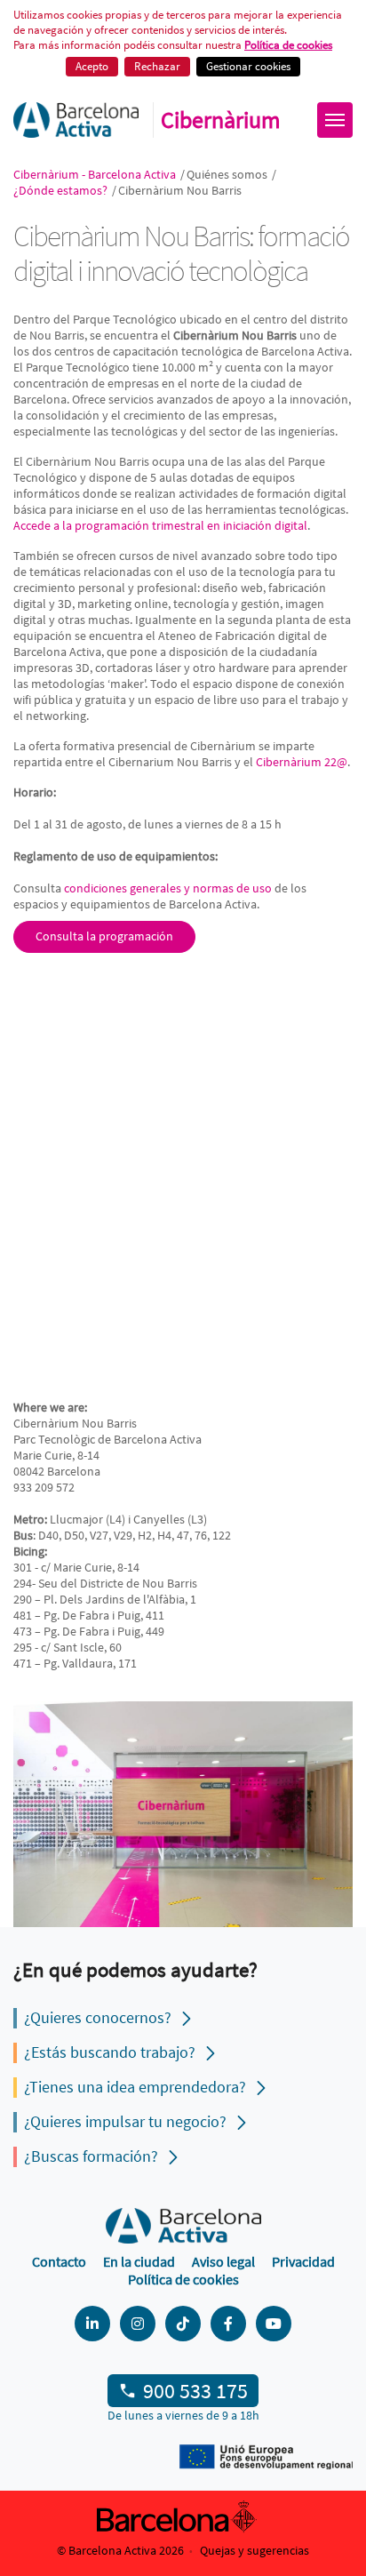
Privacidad (303, 2261)
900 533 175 (195, 2391)
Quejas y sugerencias (255, 2550)
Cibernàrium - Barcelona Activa (96, 174)
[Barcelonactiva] (76, 120)
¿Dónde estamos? (62, 190)
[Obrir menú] (335, 120)
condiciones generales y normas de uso (168, 888)
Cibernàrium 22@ (302, 762)
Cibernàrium (221, 120)
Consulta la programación (104, 936)
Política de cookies (183, 2279)
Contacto (59, 2261)
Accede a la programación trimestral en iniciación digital (160, 525)
